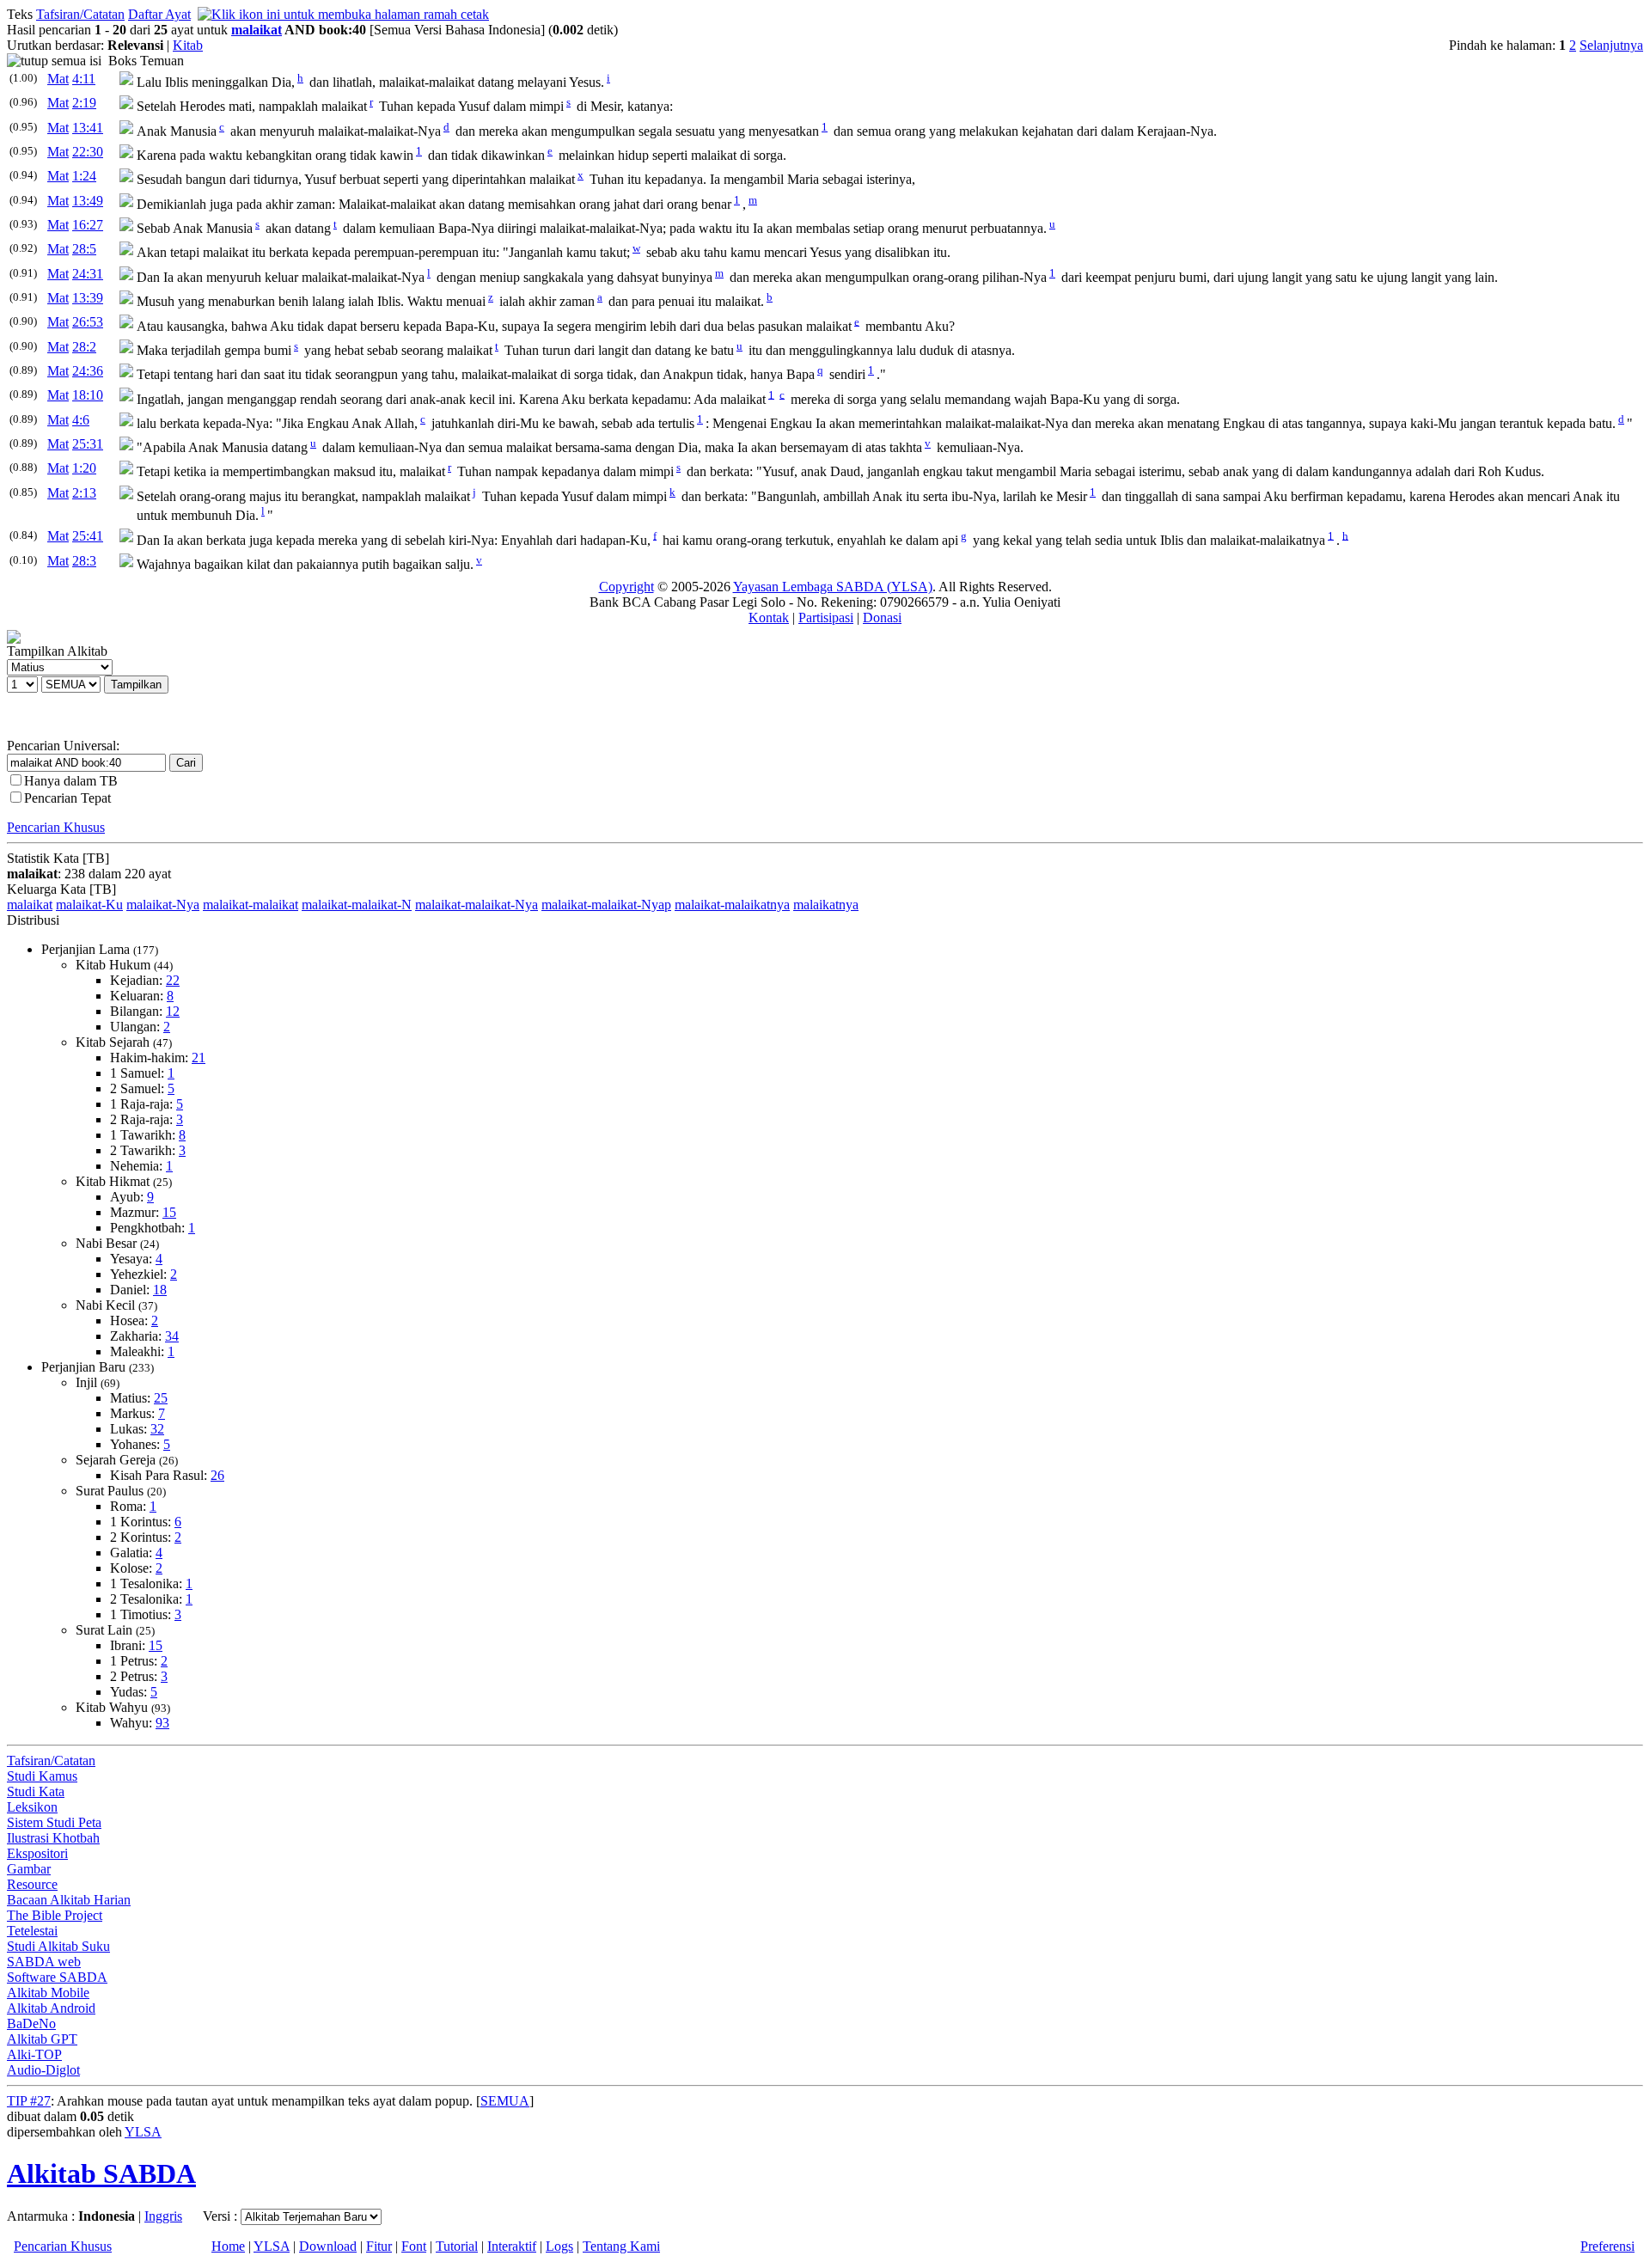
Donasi (882, 617)
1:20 (84, 468)
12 (173, 1011)
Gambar (29, 1869)
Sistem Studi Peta (54, 1822)
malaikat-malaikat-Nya (477, 905)
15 (169, 1212)
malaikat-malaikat (251, 905)
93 (162, 1723)
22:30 (88, 152)
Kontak (769, 617)
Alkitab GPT (42, 2039)
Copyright (626, 587)
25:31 (88, 444)
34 (172, 1336)
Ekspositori (37, 1853)
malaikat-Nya (163, 905)
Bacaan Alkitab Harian (69, 1900)
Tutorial (457, 2246)
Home (228, 2246)
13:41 (88, 128)
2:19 (84, 103)
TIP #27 (29, 2101)
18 (160, 1290)
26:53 (88, 322)
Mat (58, 79)
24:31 (88, 274)
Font (414, 2246)
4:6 (81, 420)
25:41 (88, 536)
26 (217, 1475)
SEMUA (505, 2101)
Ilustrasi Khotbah (53, 1838)
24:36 (88, 371)
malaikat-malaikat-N (357, 905)
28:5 (84, 249)
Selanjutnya (1611, 45)
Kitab (188, 45)
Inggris (163, 2216)
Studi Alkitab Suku (58, 1946)
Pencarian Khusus (56, 827)
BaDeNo (31, 2023)
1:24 (84, 176)
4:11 (84, 79)
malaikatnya (826, 905)
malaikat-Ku (89, 905)
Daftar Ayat (159, 14)
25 (161, 1398)
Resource (32, 1884)
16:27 (88, 225)
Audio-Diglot (43, 2070)
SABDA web (44, 1962)
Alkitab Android (51, 2008)
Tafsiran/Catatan (80, 14)
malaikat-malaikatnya (732, 905)
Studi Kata (36, 1791)
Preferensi (1607, 2246)
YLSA (143, 2132)
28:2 (84, 347)
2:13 (84, 493)
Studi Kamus (42, 1776)
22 (173, 980)
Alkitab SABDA (101, 2173)
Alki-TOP (34, 2054)
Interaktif (512, 2246)
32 (157, 1429)
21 (199, 1058)
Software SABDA (57, 1977)
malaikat (257, 30)
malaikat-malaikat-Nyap (606, 905)
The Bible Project (55, 1915)
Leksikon (32, 1807)
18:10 (88, 395)
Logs (559, 2246)
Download (328, 2246)
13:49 (88, 201)
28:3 (84, 561)
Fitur (379, 2246)
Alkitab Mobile (48, 1993)
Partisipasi (826, 617)
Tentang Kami (621, 2246)
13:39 (88, 298)
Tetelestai (32, 1931)
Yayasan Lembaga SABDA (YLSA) (833, 587)
